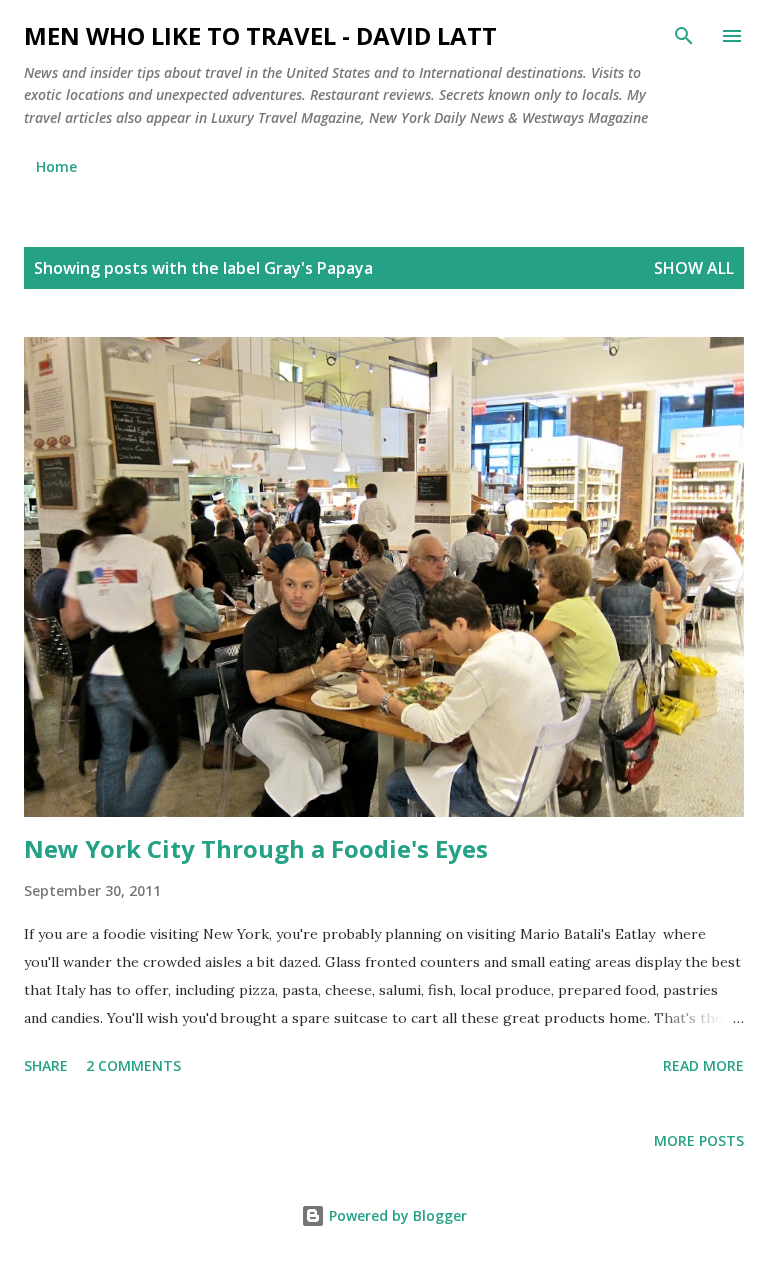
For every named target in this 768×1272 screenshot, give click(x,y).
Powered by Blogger (396, 1215)
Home (56, 166)
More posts (699, 1140)
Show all (694, 268)
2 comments (133, 1065)
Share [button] (46, 1065)
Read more (703, 1065)
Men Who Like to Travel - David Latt (260, 35)
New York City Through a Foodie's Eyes (256, 848)
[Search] (684, 36)
